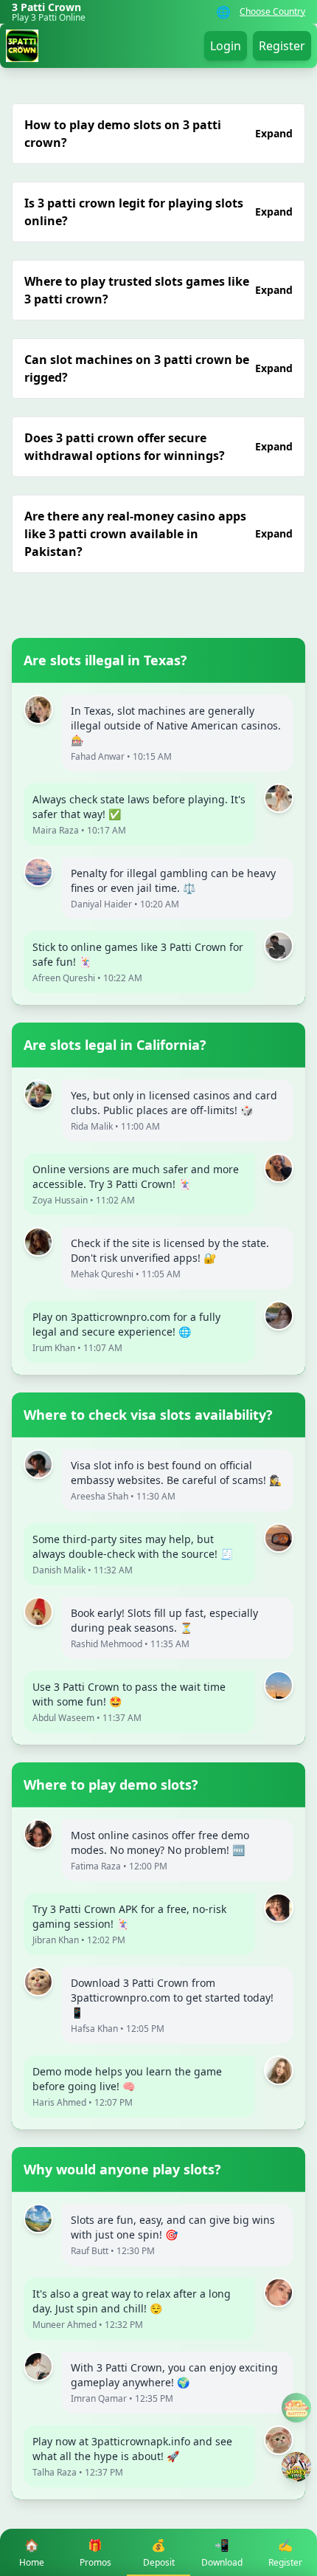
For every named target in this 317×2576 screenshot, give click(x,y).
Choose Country (272, 12)
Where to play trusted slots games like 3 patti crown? (158, 290)
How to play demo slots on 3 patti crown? (158, 134)
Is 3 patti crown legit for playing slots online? (158, 212)
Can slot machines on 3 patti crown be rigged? (158, 368)
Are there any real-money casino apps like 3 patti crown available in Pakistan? (158, 534)
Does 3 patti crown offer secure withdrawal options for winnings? (158, 447)
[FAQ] (296, 2408)
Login (226, 46)
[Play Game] (296, 2467)
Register (282, 46)
